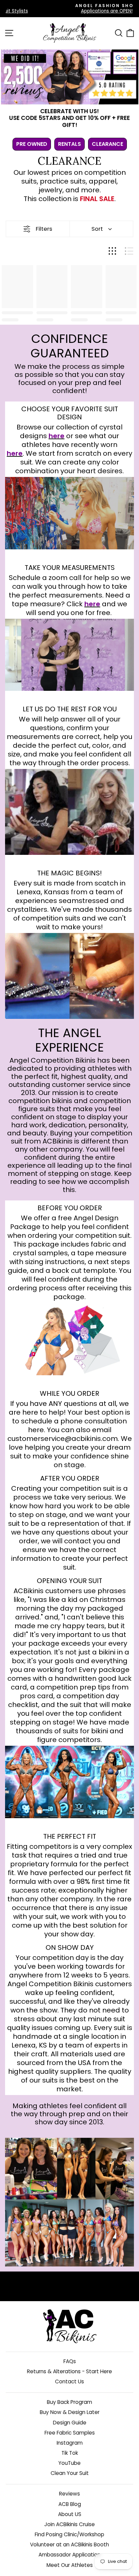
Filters (44, 229)
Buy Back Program (69, 2402)
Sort (97, 229)
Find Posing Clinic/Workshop (69, 2534)
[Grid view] (112, 251)
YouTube (69, 2463)
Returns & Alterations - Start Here (69, 2371)
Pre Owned (32, 144)
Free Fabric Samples (70, 2433)
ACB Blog (70, 2504)
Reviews (69, 2494)
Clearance (107, 144)
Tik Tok (70, 2453)
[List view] (129, 251)
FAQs (70, 2361)
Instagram (70, 2443)
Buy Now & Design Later (70, 2412)
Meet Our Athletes (70, 2565)
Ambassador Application (69, 2555)
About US (70, 2514)
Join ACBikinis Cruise (69, 2524)
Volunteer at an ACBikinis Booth (69, 2545)
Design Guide (70, 2423)
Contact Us (69, 2381)
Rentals (69, 144)
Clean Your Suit (70, 2473)
